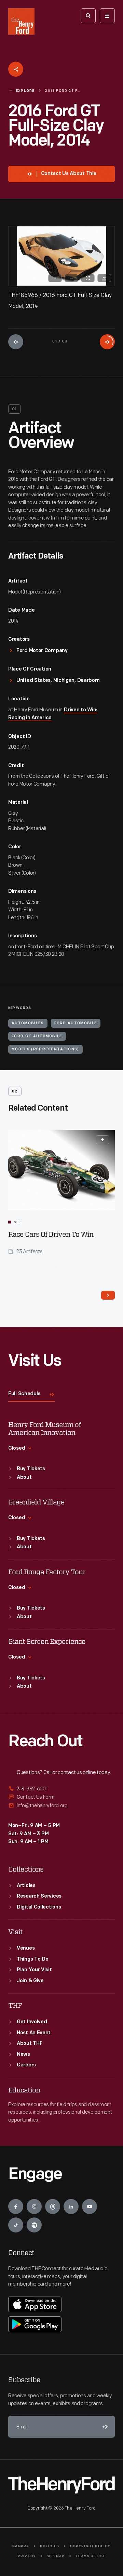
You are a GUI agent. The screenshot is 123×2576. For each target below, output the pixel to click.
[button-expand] (102, 1140)
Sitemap (56, 2556)
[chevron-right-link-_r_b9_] (108, 1295)
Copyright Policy (90, 2546)
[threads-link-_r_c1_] (53, 2206)
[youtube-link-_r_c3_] (90, 2206)
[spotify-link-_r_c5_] (34, 2225)
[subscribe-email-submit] (104, 2427)
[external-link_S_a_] (61, 1789)
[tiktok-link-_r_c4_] (16, 2225)
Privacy (27, 2556)
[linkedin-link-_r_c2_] (71, 2206)
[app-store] (35, 2304)
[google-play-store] (35, 2324)
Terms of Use (90, 2556)
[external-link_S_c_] (61, 1806)
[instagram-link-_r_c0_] (34, 2206)
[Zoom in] (55, 278)
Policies (50, 2546)
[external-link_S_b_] (61, 1797)
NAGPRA (21, 2546)
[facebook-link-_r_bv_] (16, 2206)
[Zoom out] (71, 278)
